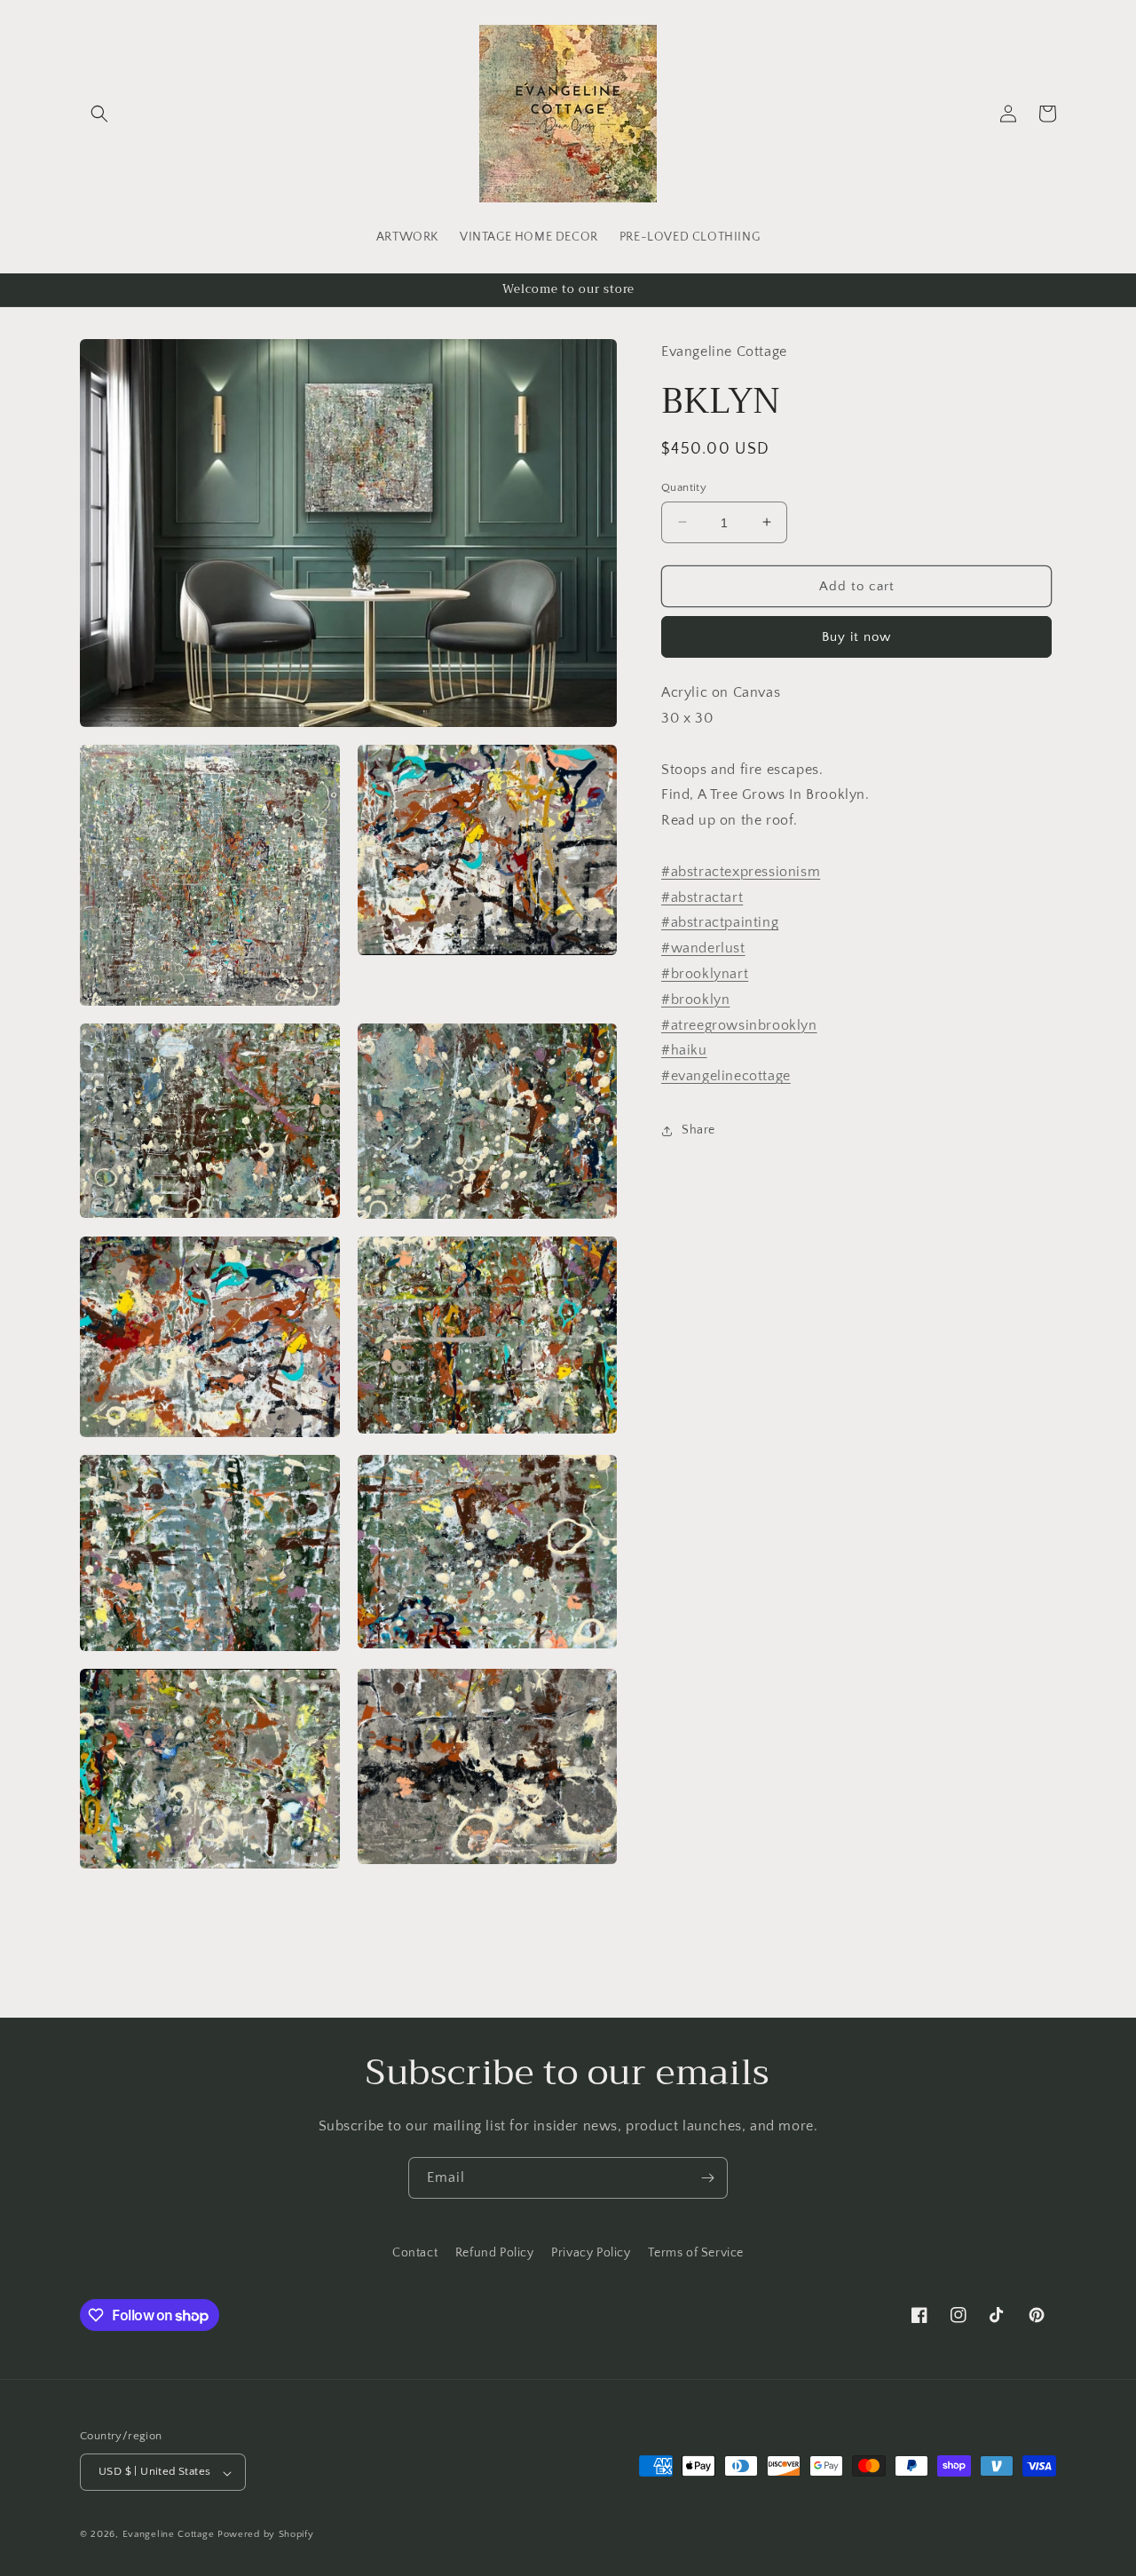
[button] (99, 114)
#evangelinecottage (726, 1076)
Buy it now (856, 637)
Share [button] (698, 1130)
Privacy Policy (591, 2253)
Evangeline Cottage (169, 2535)
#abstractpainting (720, 922)
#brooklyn (695, 999)
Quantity (684, 486)
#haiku (684, 1050)
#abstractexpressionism (741, 871)
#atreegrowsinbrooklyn (739, 1024)
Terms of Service (696, 2253)
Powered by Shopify (266, 2535)
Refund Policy (495, 2253)
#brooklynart (705, 974)
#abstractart (702, 897)
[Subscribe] (707, 2178)
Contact (415, 2253)
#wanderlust (703, 948)
